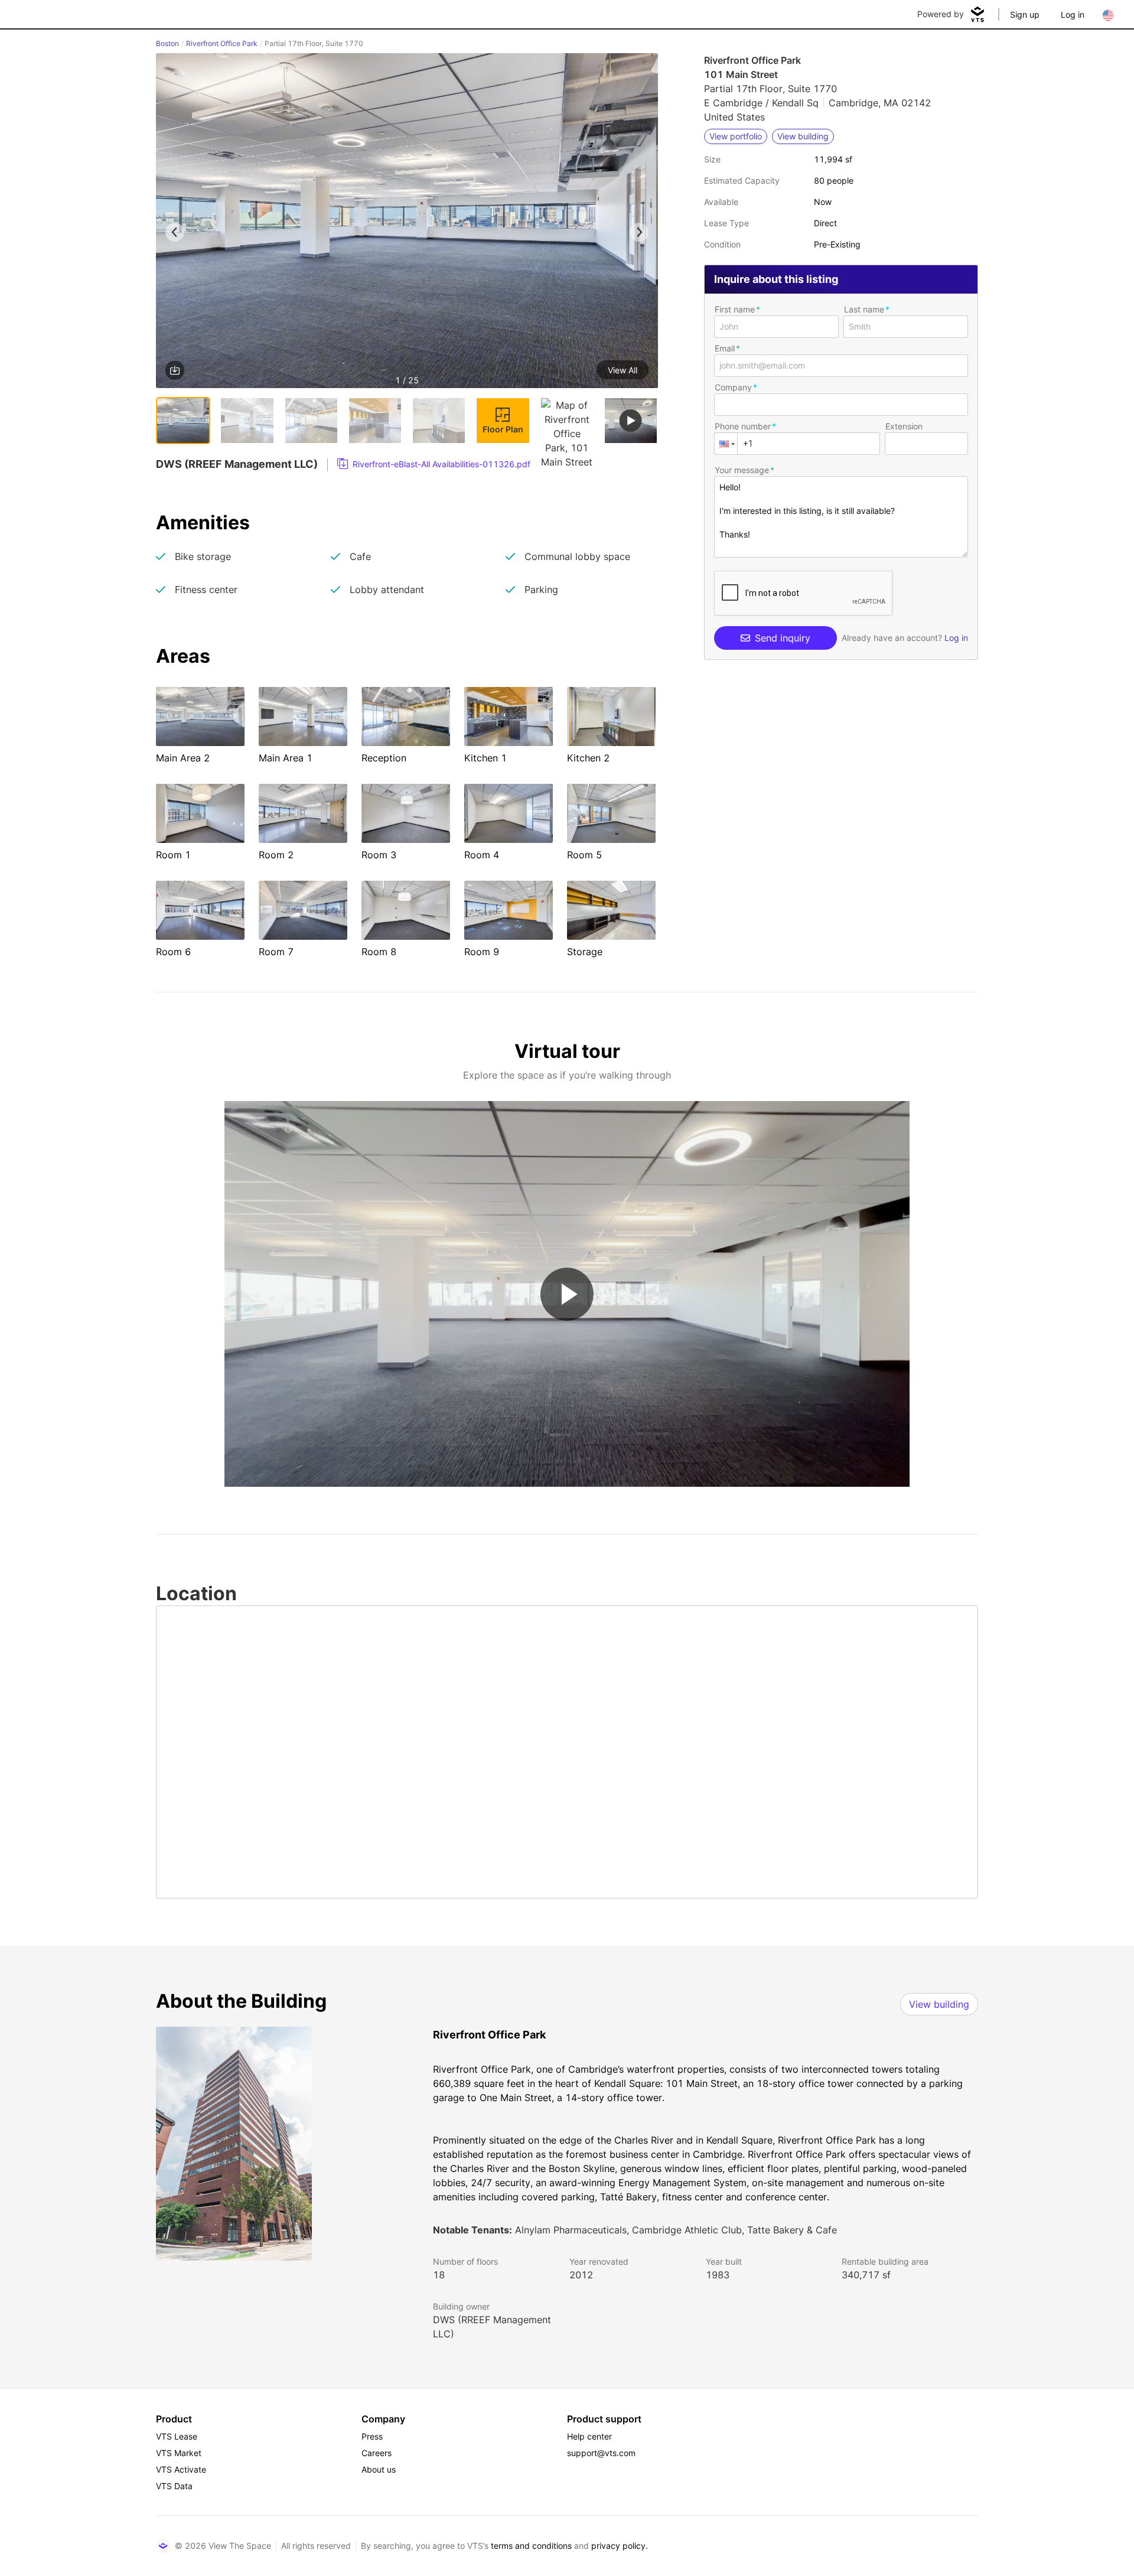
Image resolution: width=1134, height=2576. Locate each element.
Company (733, 387)
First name (735, 309)
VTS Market (179, 2453)
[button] (407, 223)
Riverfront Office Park (222, 43)
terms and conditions (531, 2546)
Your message (742, 470)
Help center (589, 2436)
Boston (167, 43)
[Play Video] (567, 1294)
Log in (1073, 14)
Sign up (1025, 14)
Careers (377, 2453)
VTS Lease (177, 2436)
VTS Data (174, 2486)
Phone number (743, 426)
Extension (904, 426)
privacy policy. (620, 2546)
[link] (434, 464)
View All (623, 370)
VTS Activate (181, 2469)
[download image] (175, 370)
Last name (864, 309)
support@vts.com (601, 2453)
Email (725, 348)
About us (379, 2469)
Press (372, 2436)
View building (939, 2004)
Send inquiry (783, 638)
